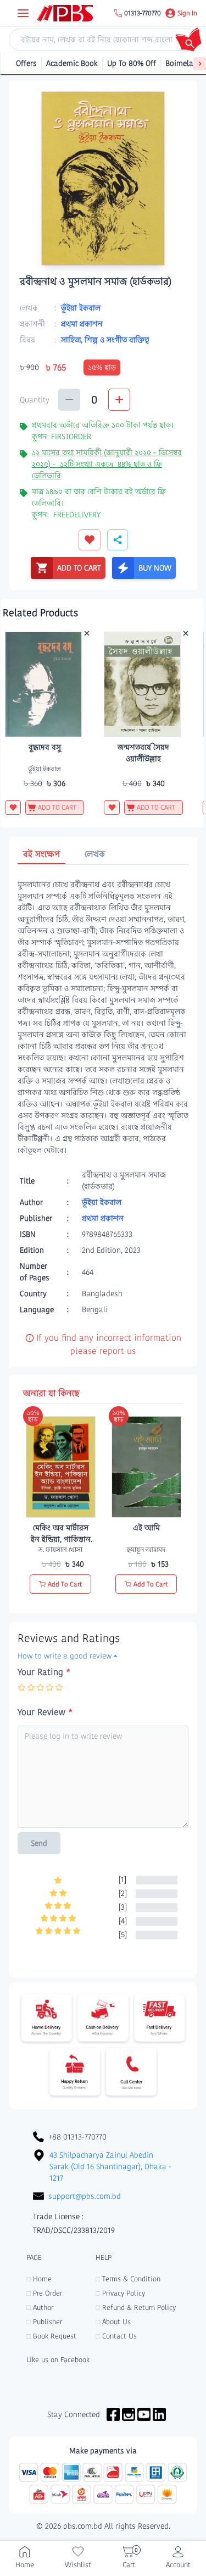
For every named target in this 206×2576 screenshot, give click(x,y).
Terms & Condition (128, 2279)
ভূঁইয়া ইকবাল (81, 308)
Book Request (51, 2336)
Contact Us (116, 2336)
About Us (113, 2322)
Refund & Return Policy (136, 2307)
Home (39, 2279)
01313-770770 (143, 13)
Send (39, 1843)
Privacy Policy (120, 2293)
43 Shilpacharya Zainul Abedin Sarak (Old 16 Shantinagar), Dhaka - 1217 (110, 2166)
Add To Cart (65, 1584)
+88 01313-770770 (77, 2137)
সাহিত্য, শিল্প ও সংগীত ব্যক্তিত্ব (105, 340)
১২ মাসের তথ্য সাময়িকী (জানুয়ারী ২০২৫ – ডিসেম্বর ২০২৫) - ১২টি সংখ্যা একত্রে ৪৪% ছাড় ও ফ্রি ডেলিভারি (107, 464)
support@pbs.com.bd (85, 2196)
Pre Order (44, 2293)
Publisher (44, 2322)
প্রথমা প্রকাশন (82, 324)
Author (40, 2307)
